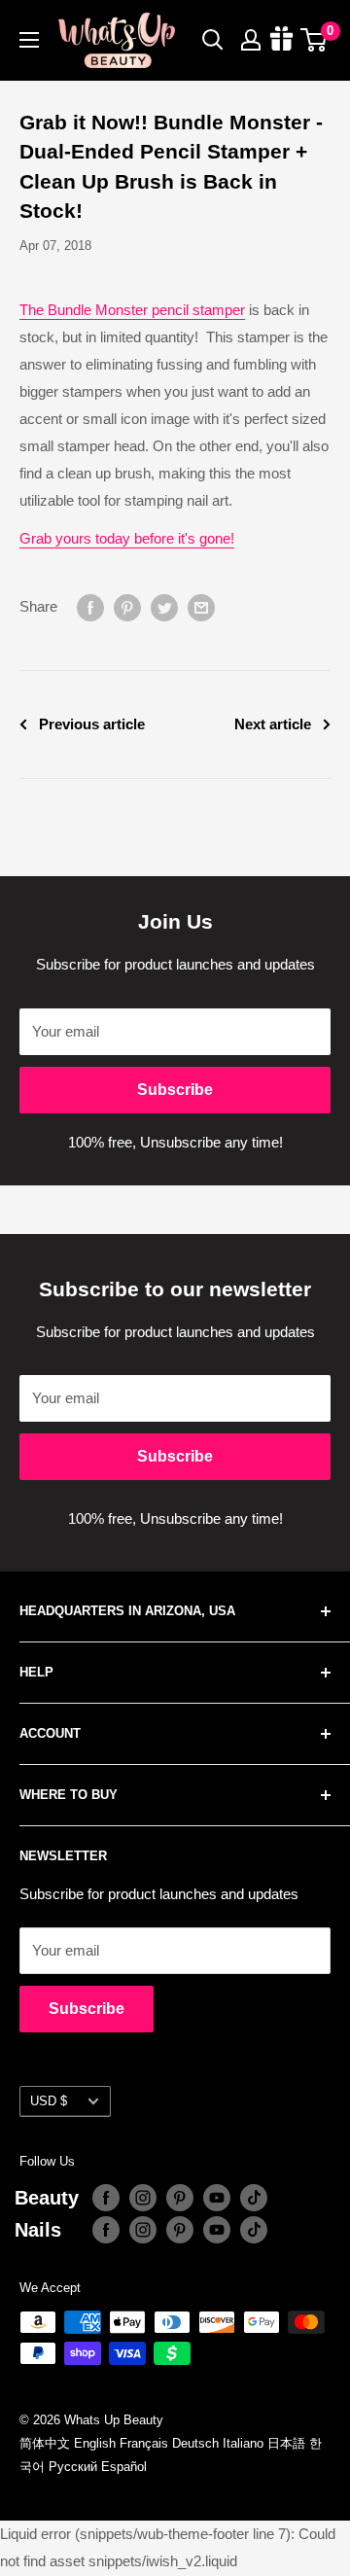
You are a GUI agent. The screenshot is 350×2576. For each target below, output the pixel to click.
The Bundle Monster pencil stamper (132, 310)
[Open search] (213, 40)
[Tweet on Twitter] (164, 607)
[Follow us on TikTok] (254, 2198)
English (95, 2443)
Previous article (92, 724)
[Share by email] (201, 607)
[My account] (251, 40)
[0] (315, 40)
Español (124, 2467)
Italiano (243, 2443)
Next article (273, 724)
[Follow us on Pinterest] (180, 2198)
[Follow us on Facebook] (106, 2198)
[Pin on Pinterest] (127, 607)
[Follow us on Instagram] (143, 2198)
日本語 (286, 2443)
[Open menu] (29, 40)
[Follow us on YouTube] (217, 2198)
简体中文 (45, 2443)
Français (144, 2443)
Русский (73, 2467)
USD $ (49, 2101)
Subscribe (175, 1090)
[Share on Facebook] (90, 607)
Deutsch (195, 2443)
